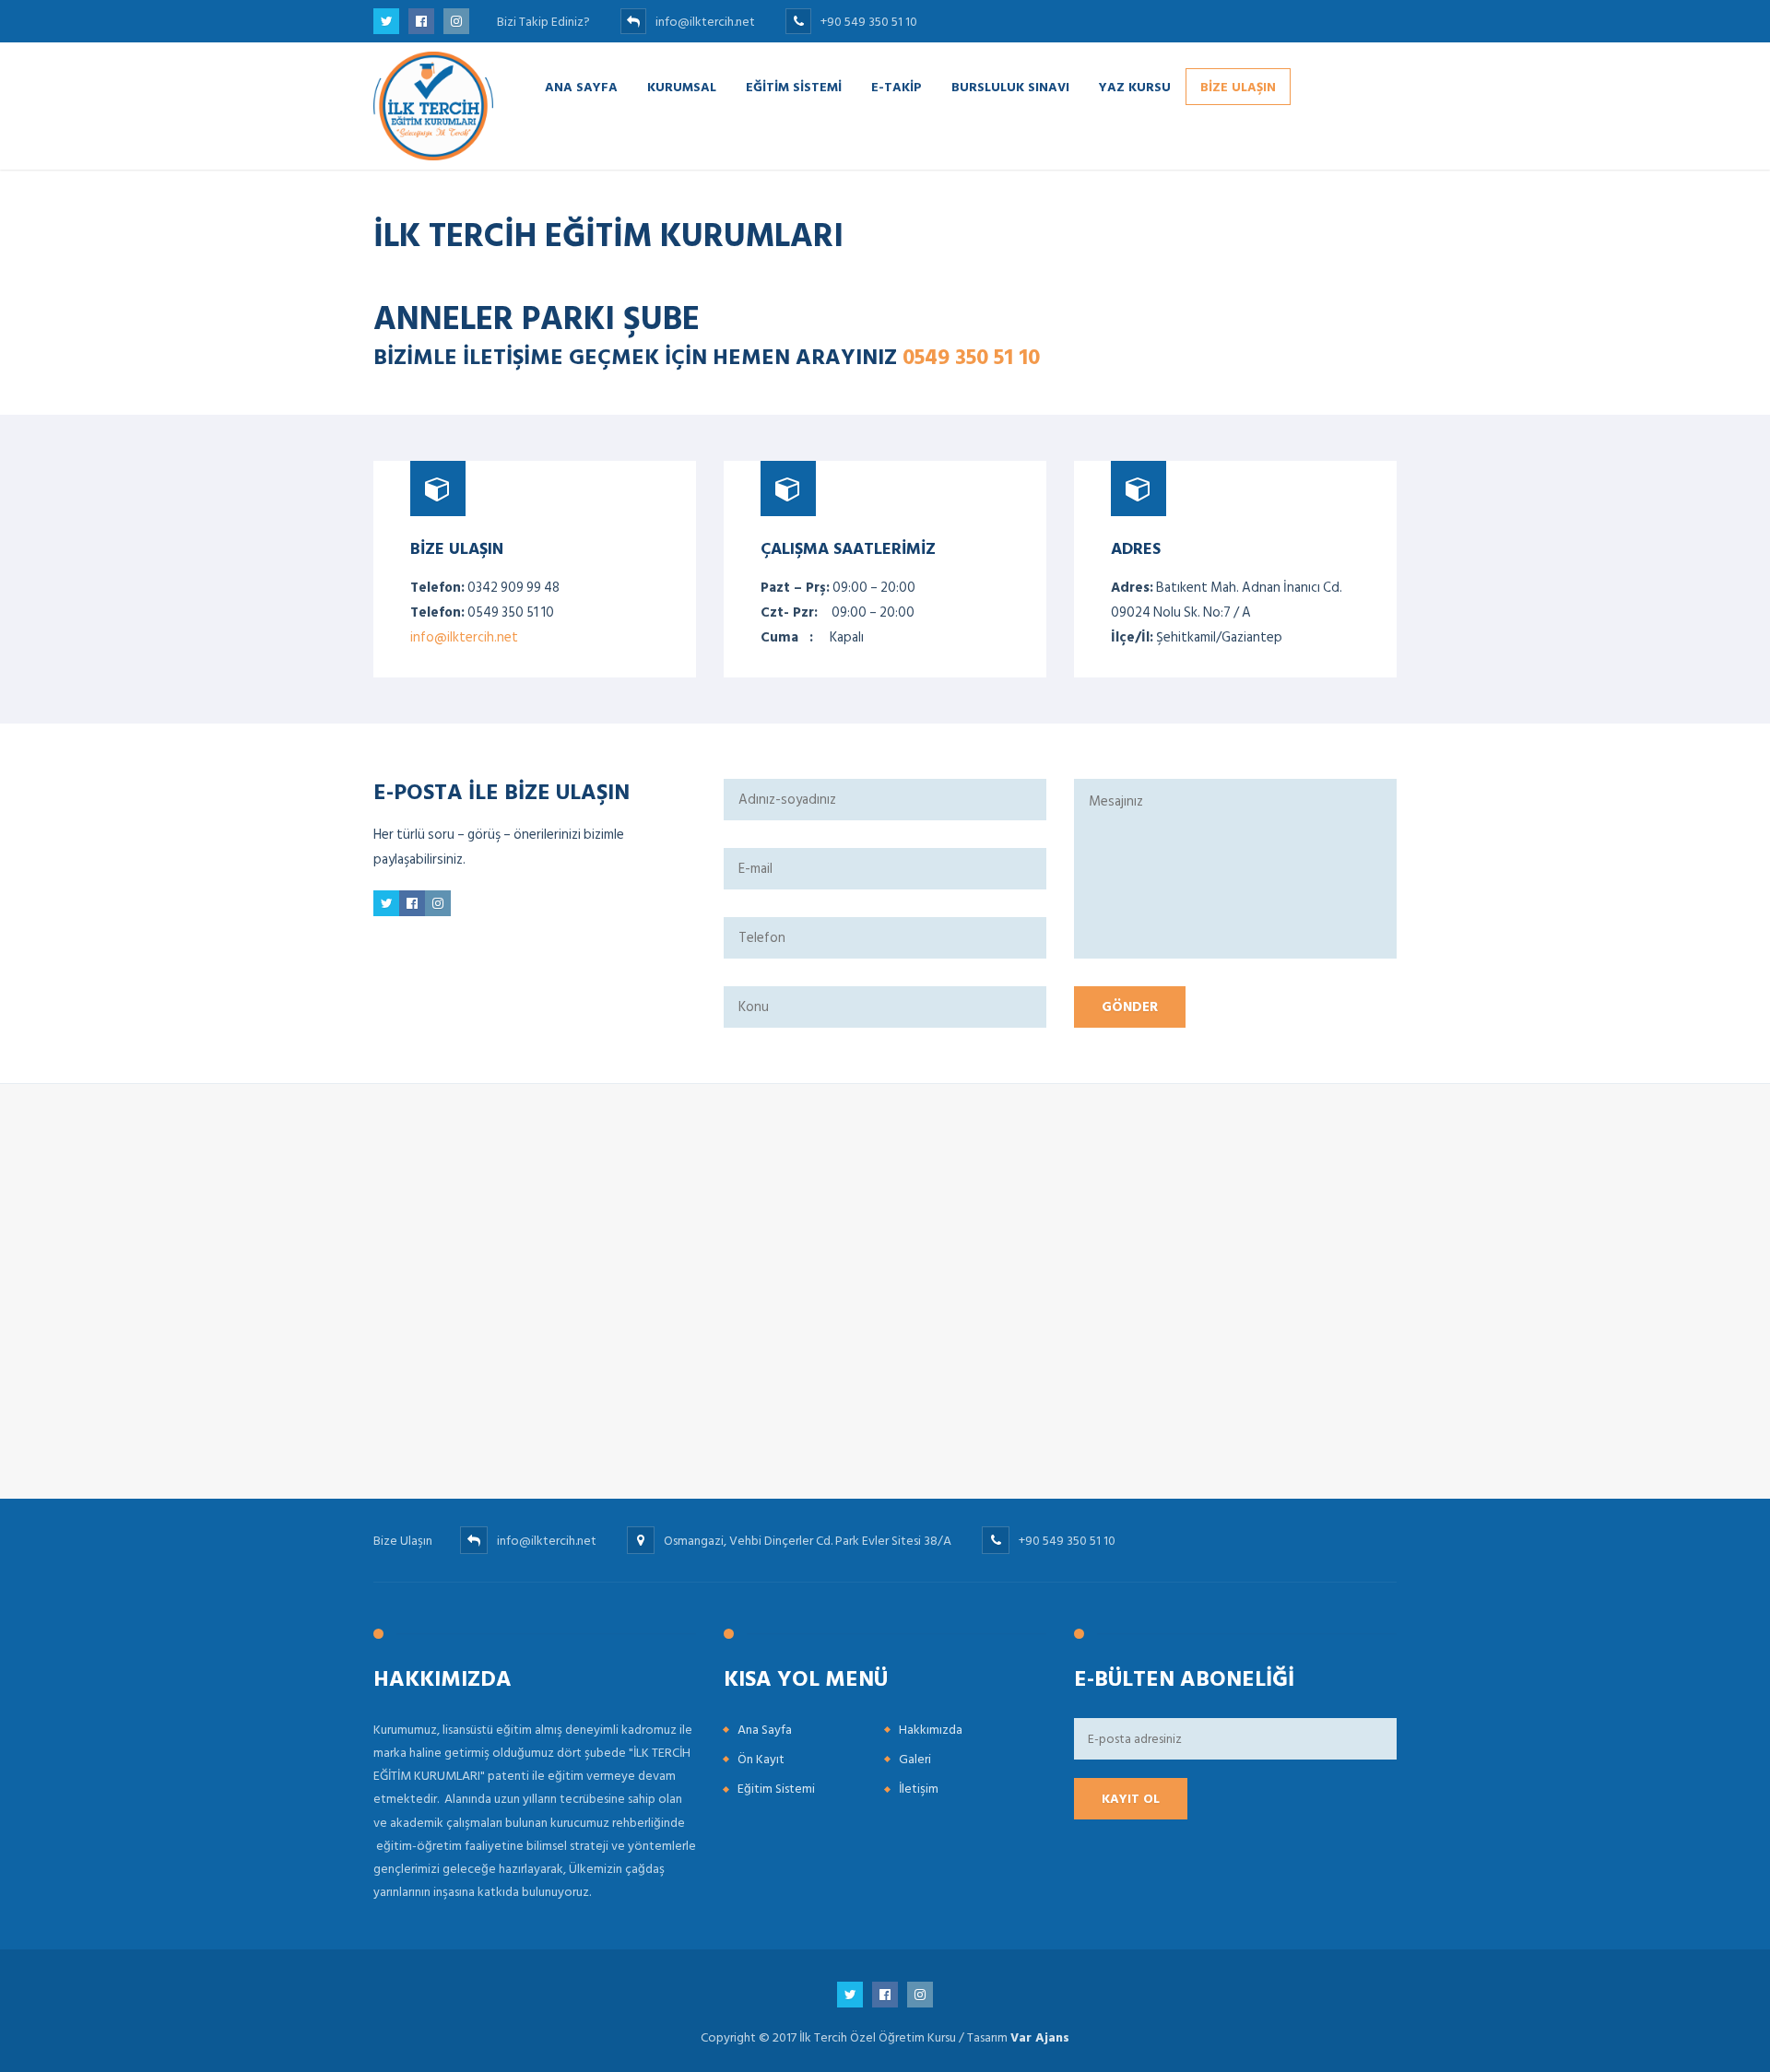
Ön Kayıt (761, 1759)
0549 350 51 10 (971, 356)
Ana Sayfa (581, 86)
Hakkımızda (931, 1730)
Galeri (915, 1759)
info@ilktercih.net (464, 637)
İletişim (919, 1789)
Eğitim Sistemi (794, 86)
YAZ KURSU (1135, 86)
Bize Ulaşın (1238, 86)
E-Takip (897, 86)
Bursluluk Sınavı (1010, 86)
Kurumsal (682, 86)
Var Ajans (1040, 2037)
